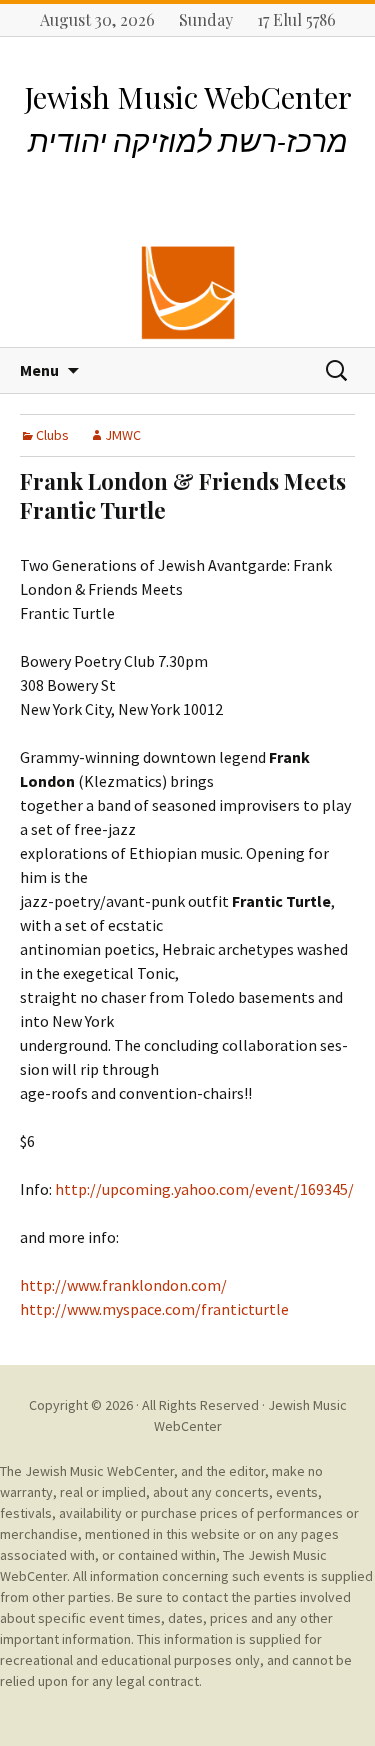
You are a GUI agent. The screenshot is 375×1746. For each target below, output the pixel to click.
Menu (39, 370)
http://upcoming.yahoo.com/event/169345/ (204, 1189)
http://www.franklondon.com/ (123, 1285)
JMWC (123, 435)
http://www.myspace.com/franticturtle (154, 1309)
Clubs (52, 435)
